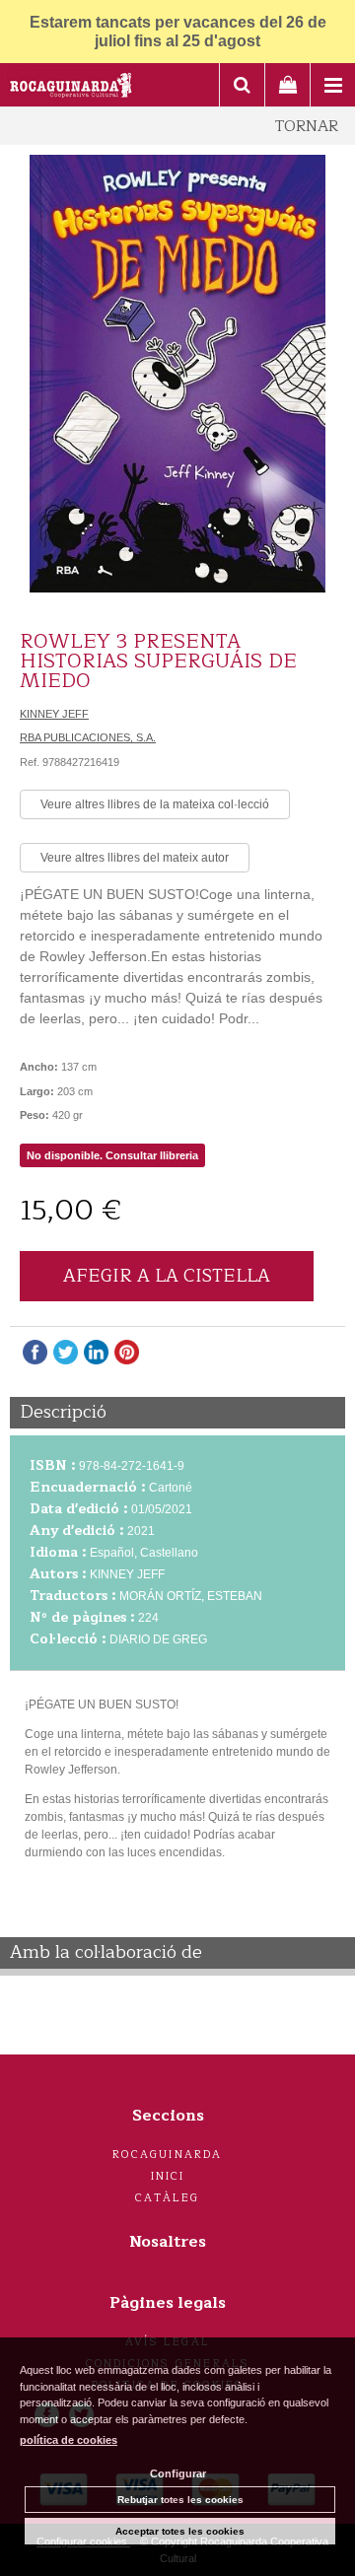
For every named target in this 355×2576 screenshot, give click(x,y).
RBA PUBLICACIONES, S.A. (88, 737)
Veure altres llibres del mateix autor (135, 858)
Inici (168, 2176)
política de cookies (69, 2440)
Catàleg (167, 2198)
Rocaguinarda (167, 2155)
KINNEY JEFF (54, 714)
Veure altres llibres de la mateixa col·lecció (155, 804)
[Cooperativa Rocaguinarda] (71, 88)
